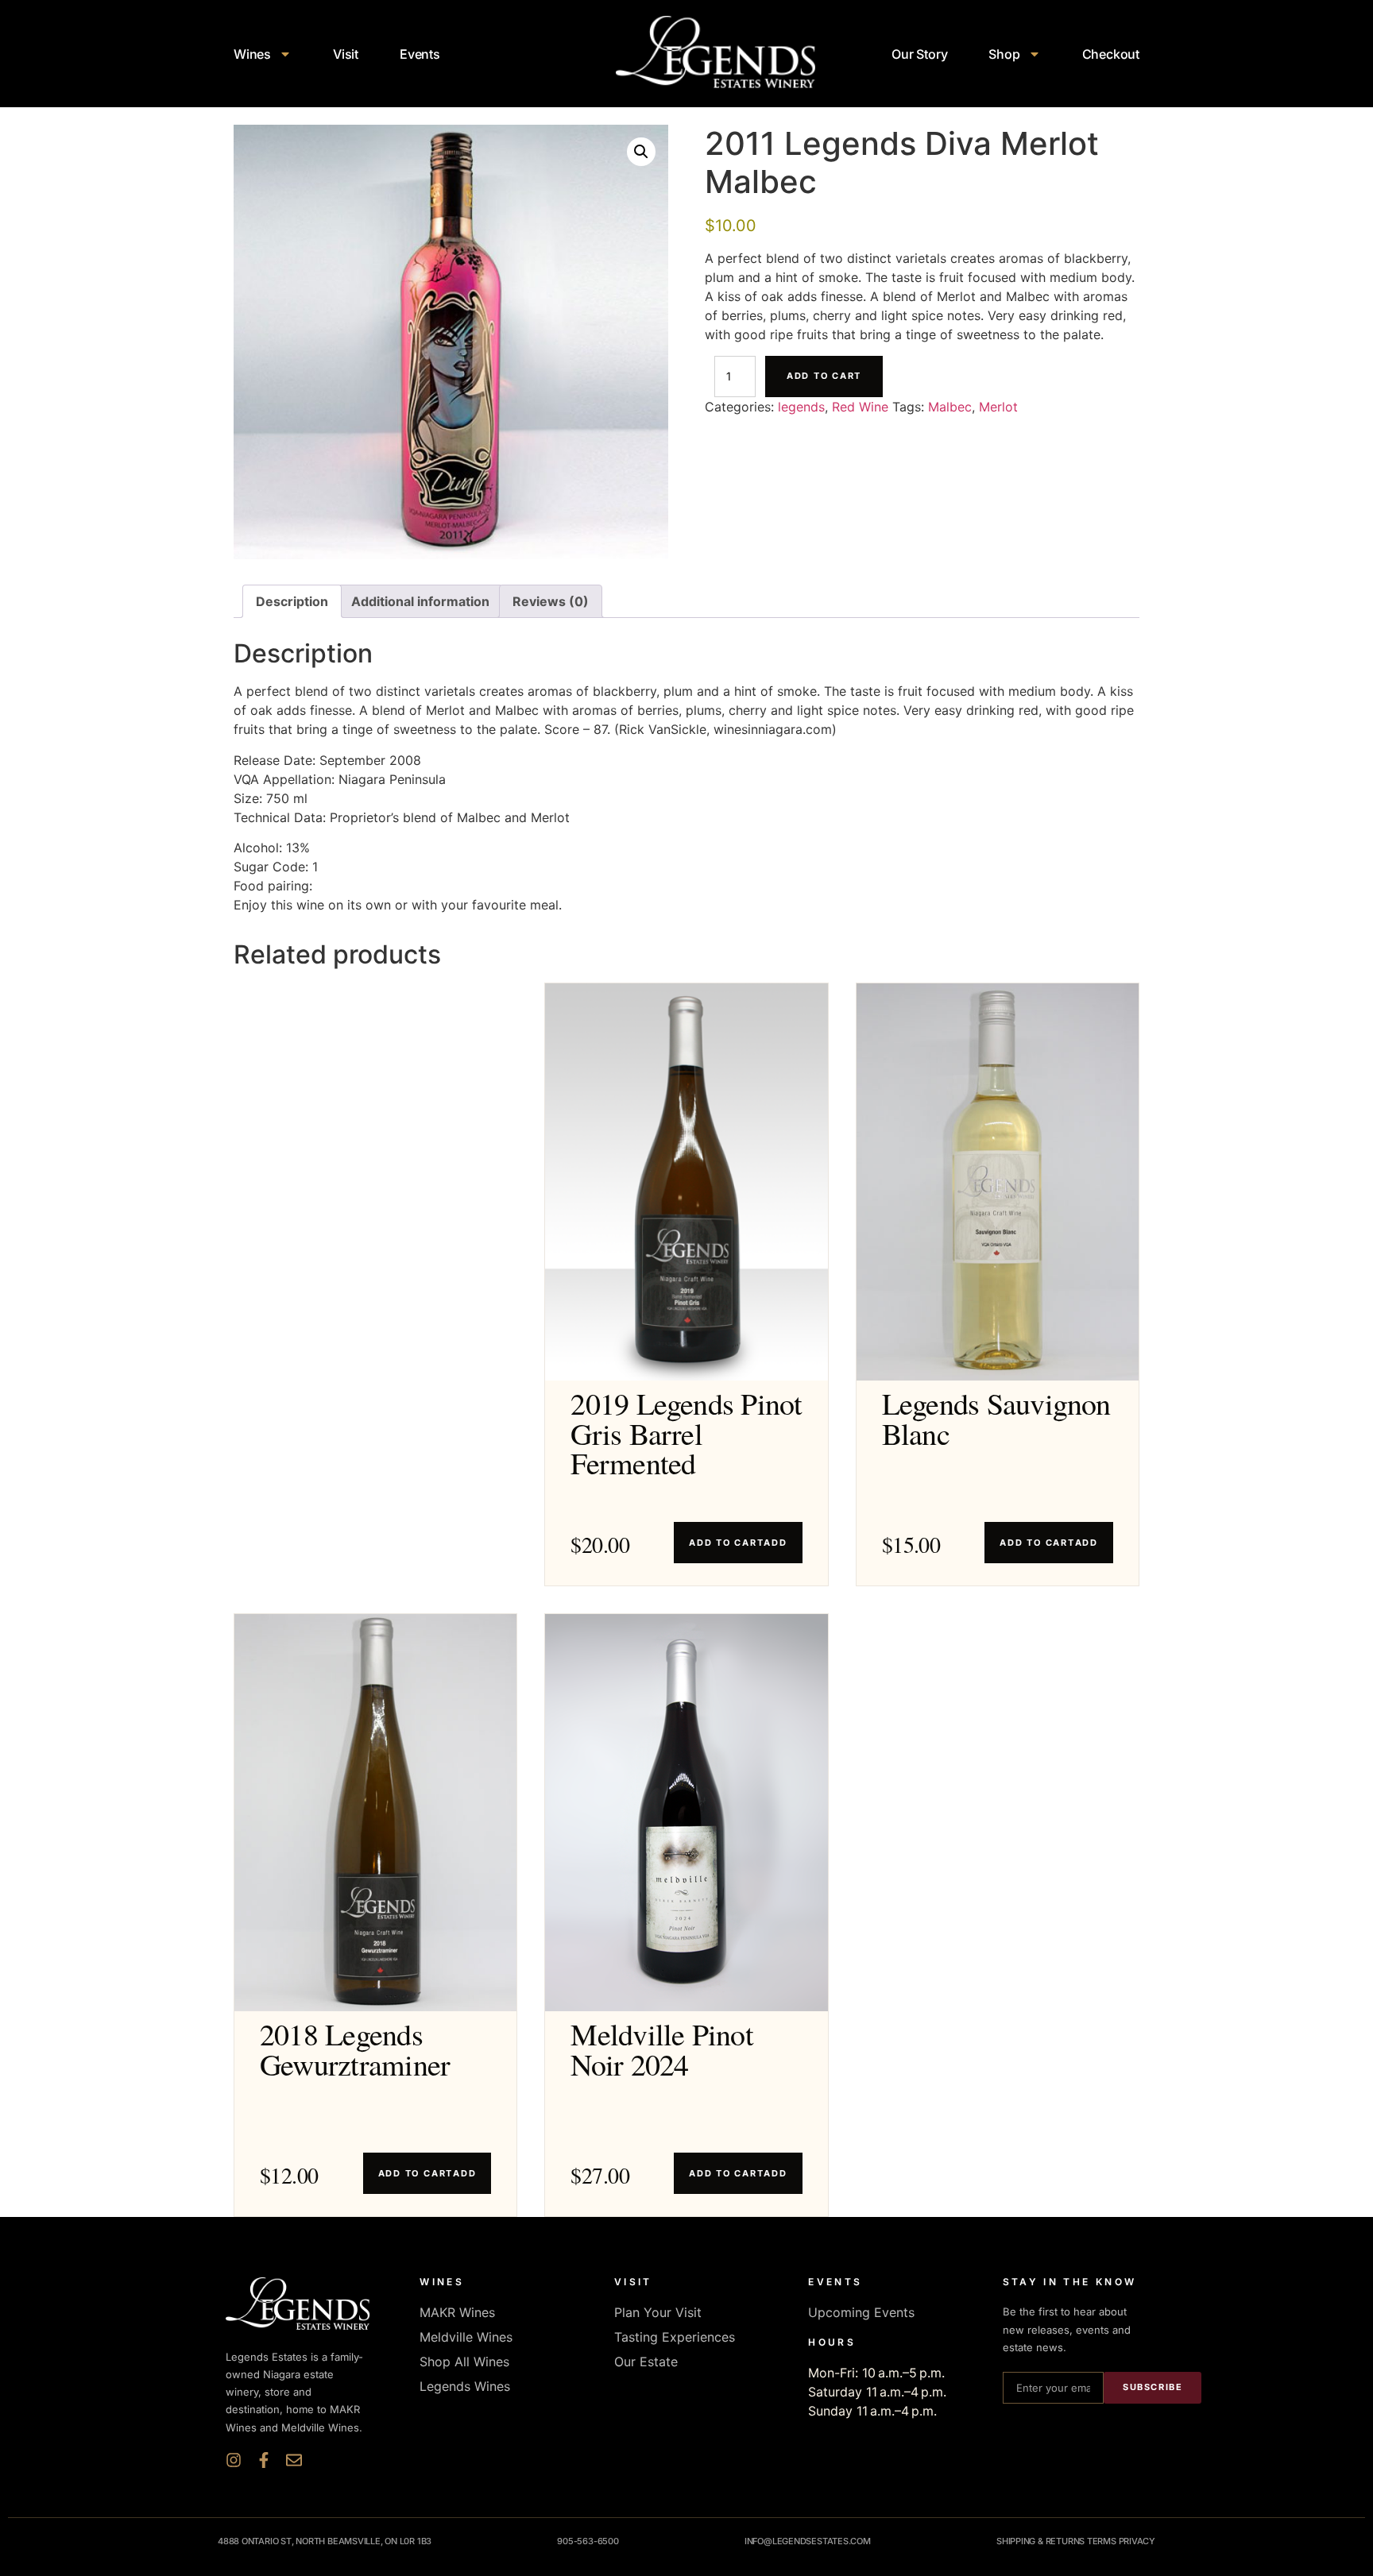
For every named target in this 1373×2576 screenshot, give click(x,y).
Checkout (1111, 54)
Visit (346, 54)
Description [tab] (292, 601)
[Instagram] (234, 2460)
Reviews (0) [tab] (551, 601)
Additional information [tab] (420, 601)
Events (420, 54)
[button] (641, 152)
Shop (1004, 54)
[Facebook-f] (264, 2460)
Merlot (998, 407)
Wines (252, 54)
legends (801, 407)
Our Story (919, 54)
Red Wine (860, 407)
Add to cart (824, 376)
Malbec (950, 407)
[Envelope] (294, 2460)
